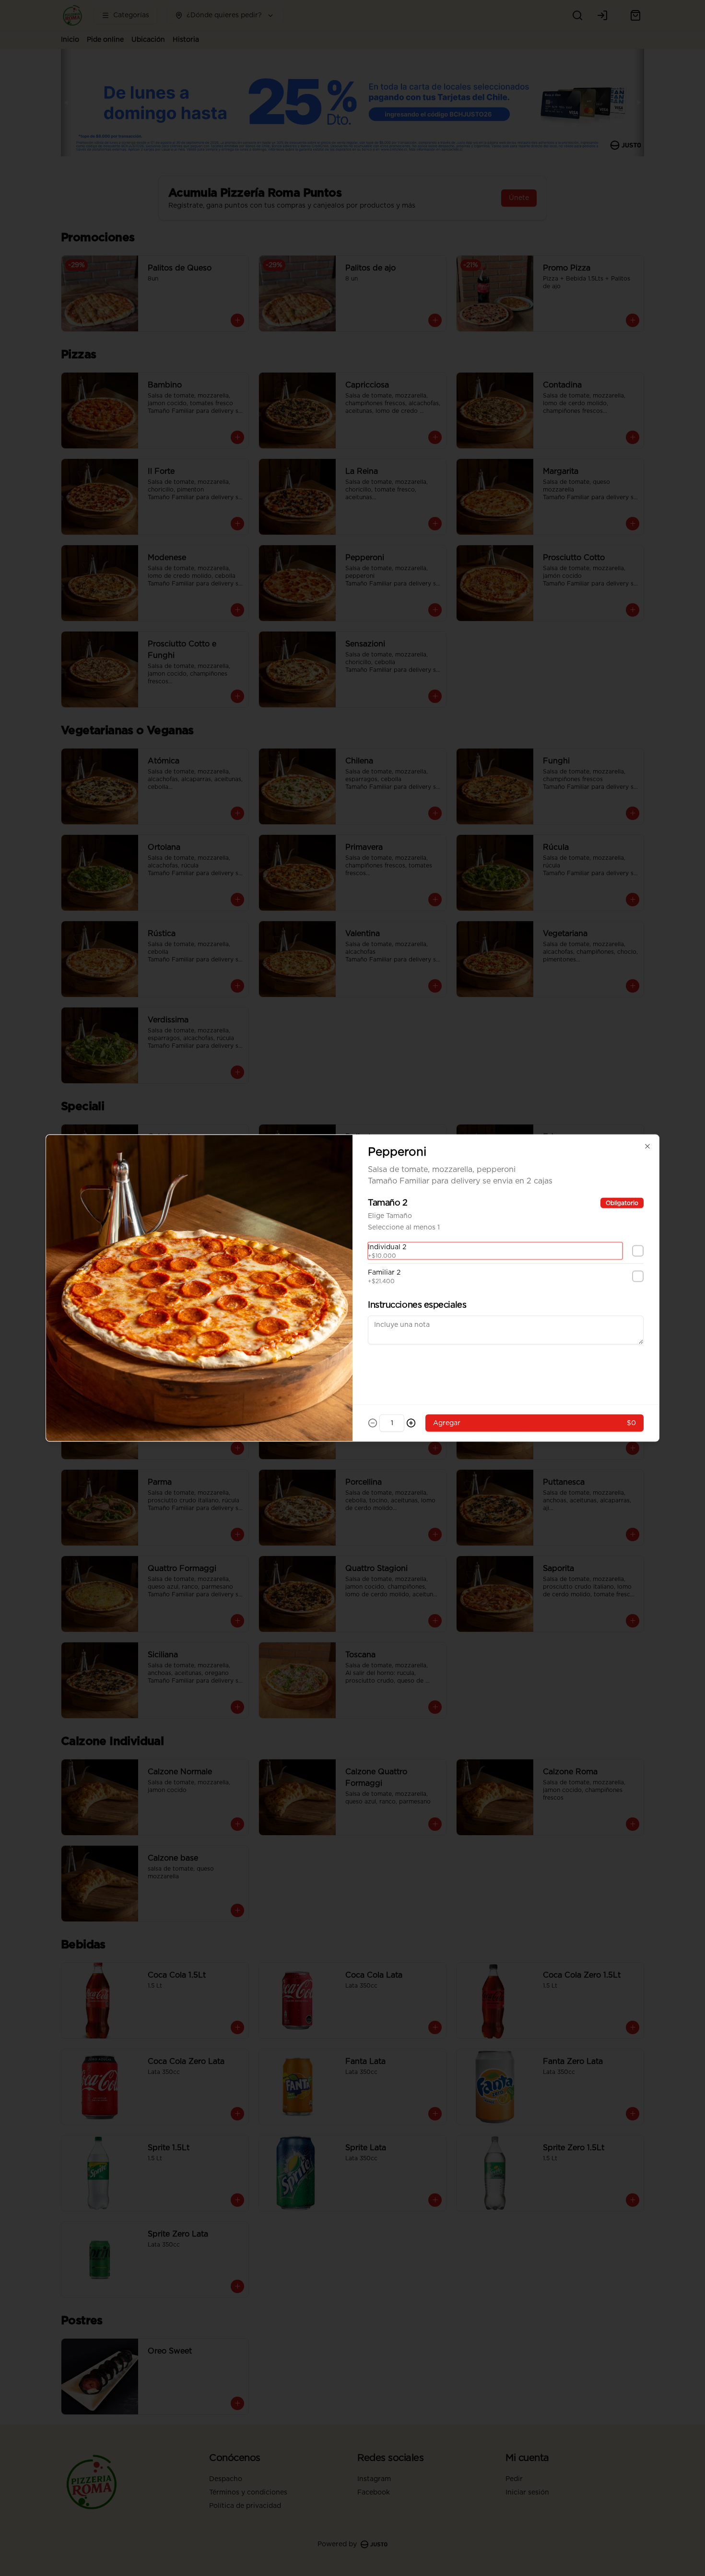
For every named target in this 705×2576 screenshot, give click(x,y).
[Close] (647, 1147)
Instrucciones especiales (417, 1305)
